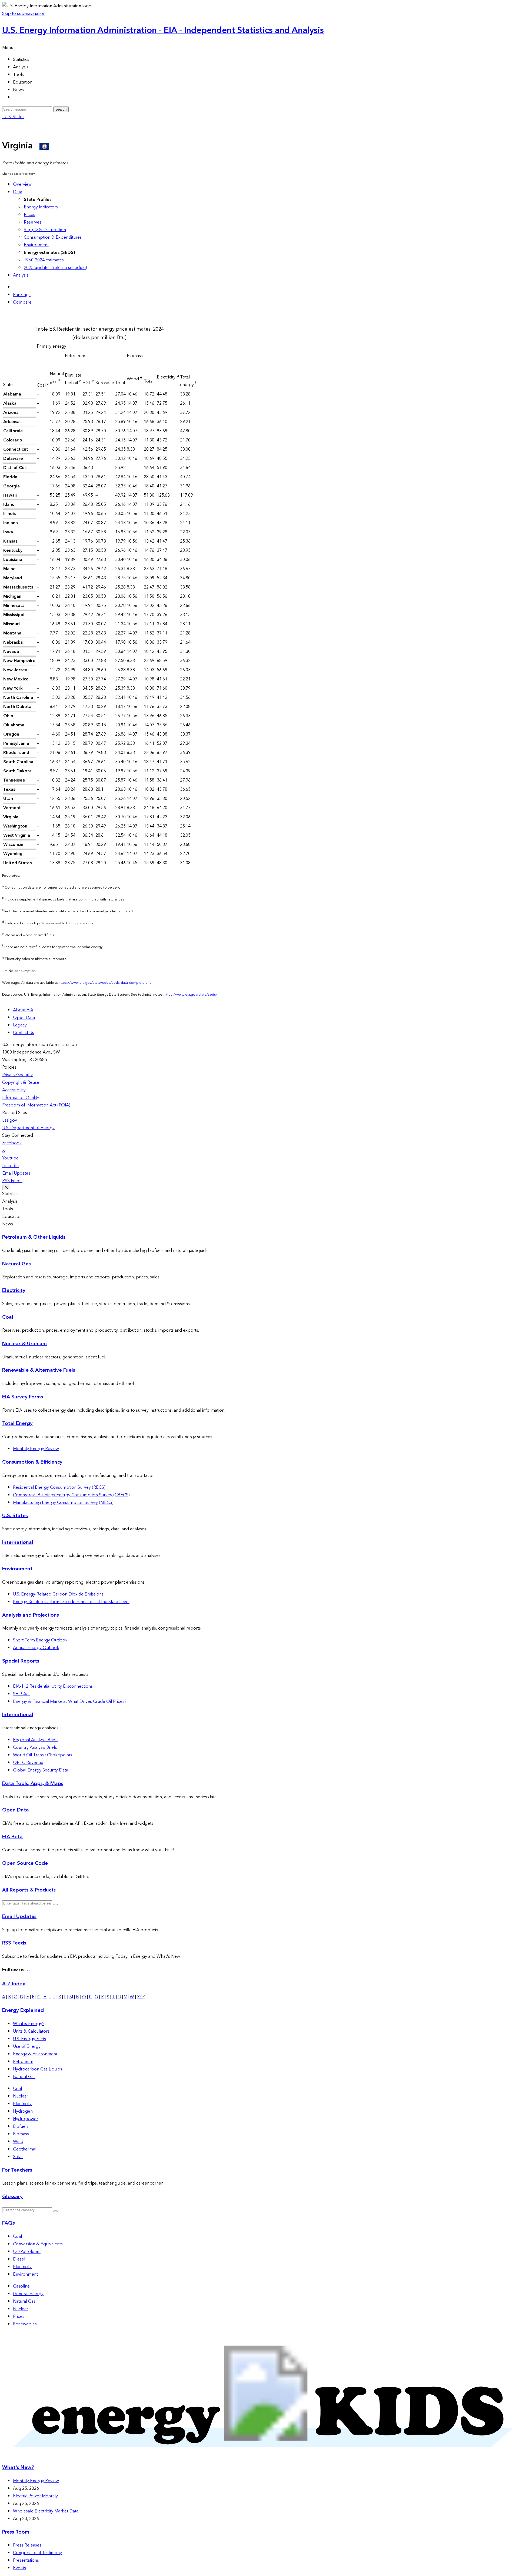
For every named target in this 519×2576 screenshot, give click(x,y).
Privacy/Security (17, 1075)
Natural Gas (16, 1264)
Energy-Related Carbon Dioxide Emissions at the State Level (71, 1602)
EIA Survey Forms (23, 1397)
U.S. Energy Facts (29, 2039)
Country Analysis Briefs (35, 1747)
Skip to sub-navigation (24, 14)
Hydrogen (23, 2111)
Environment (36, 245)
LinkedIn (10, 1166)
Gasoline (21, 2286)
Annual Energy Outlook (36, 1648)
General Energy (28, 2294)
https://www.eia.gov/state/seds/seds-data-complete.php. (106, 983)
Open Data (24, 1018)
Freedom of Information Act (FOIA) (36, 1105)
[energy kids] (259, 2457)
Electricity (14, 1290)
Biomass (21, 2134)
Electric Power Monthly (35, 2496)
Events (19, 2568)
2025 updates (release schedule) (55, 268)
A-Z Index (14, 1984)
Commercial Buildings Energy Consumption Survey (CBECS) (71, 1495)
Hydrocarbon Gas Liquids (38, 2069)
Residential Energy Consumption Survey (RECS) (59, 1487)
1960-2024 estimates (44, 260)
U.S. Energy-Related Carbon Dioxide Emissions (58, 1594)
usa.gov (10, 1120)
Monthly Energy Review (36, 1449)
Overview (22, 184)
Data (18, 192)
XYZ (141, 1997)
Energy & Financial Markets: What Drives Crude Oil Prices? (70, 1701)
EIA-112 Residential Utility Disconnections (53, 1686)
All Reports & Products (29, 1890)
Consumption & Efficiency (32, 1462)
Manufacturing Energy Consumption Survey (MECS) (63, 1503)
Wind (18, 2142)
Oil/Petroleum (27, 2252)
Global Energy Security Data (41, 1770)
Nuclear (21, 2096)
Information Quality (21, 1098)
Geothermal (25, 2149)
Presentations (26, 2560)
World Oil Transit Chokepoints (43, 1755)
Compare (22, 302)
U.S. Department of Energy (28, 1128)
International (18, 1542)
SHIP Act (21, 1694)
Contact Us (24, 1033)
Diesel (19, 2259)
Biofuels (21, 2126)
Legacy (20, 1025)
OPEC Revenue (28, 1763)
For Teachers (17, 2170)
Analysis (21, 275)
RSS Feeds (12, 1181)
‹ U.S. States (13, 117)
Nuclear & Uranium (24, 1344)
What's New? (18, 2467)
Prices (29, 215)
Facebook (12, 1143)
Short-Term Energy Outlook (40, 1640)
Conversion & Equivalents (38, 2244)
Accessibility (14, 1090)
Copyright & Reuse (21, 1082)
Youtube (10, 1158)
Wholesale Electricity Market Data (46, 2511)
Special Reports (21, 1661)
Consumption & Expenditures (53, 237)
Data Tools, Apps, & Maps (33, 1784)
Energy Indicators (41, 207)
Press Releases (27, 2545)
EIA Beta (12, 1837)
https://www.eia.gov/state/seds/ (191, 995)
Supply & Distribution (45, 230)
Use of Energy (27, 2046)
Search (61, 109)
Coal (8, 1317)
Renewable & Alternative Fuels (39, 1370)
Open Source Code (25, 1863)
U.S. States (15, 1516)
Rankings (22, 295)
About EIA (23, 1010)
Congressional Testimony (37, 2553)
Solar (18, 2157)
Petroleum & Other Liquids (34, 1237)
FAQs (9, 2223)
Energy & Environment (35, 2054)
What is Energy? (29, 2024)
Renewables (25, 2324)
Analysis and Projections (31, 1615)
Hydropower (26, 2119)
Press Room (16, 2532)
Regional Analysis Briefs (36, 1740)
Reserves (33, 222)
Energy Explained (23, 2010)
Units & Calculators (31, 2031)
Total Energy (17, 1423)
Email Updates (16, 1173)
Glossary (12, 2197)
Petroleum (23, 2062)
